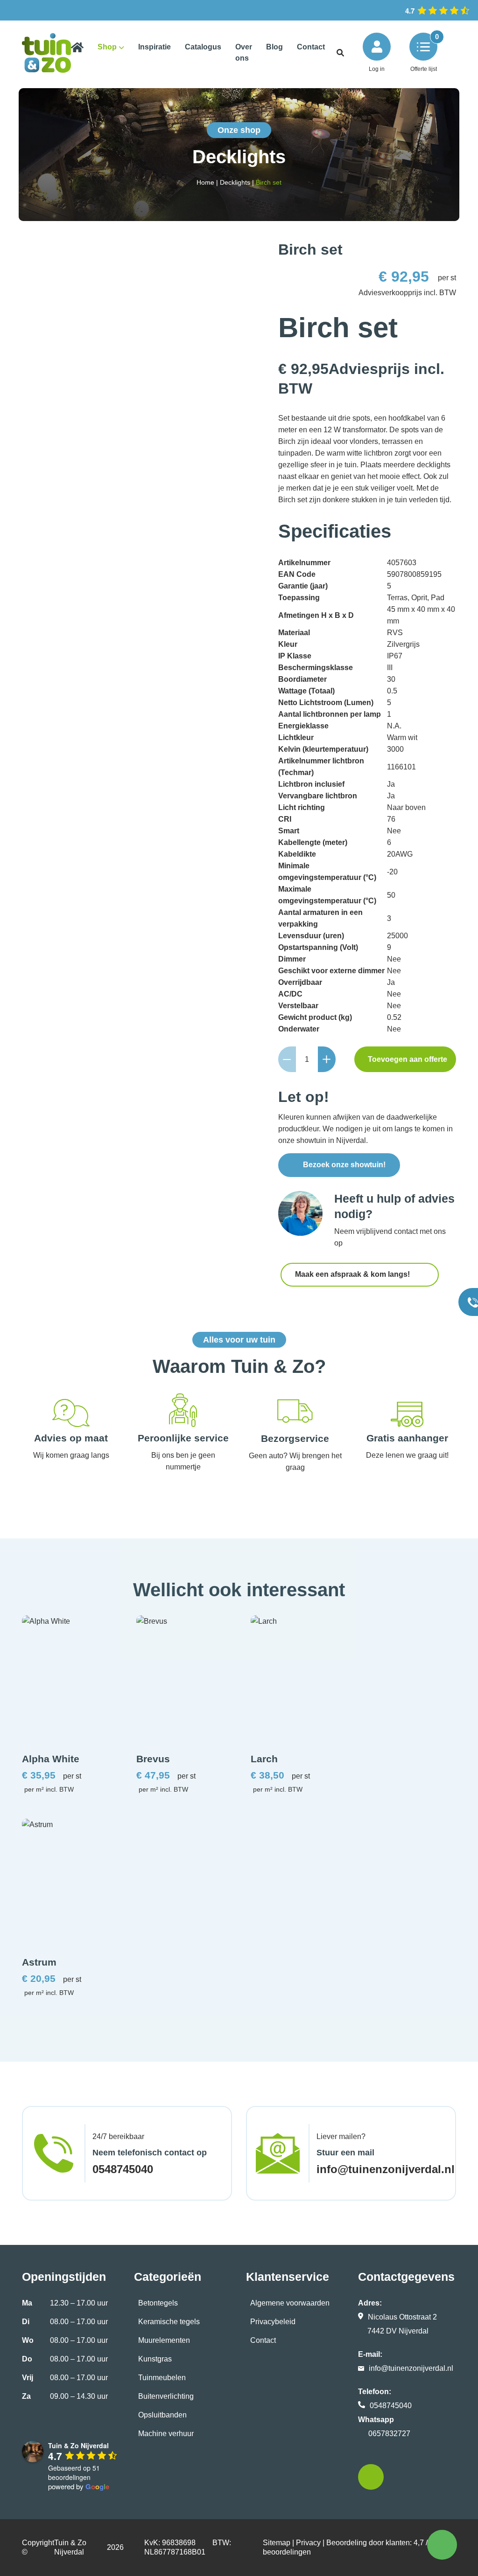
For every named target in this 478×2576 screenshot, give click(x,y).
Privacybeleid (273, 2322)
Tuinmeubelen (162, 2378)
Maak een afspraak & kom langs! (353, 1274)
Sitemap (277, 2543)
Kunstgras (155, 2359)
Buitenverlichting (166, 2396)
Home (205, 182)
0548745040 (123, 2169)
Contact (263, 2340)
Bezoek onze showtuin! (344, 1165)
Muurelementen (164, 2340)
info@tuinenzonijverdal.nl (386, 2169)
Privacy (308, 2543)
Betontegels (158, 2303)
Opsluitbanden (162, 2415)
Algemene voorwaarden (290, 2303)
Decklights (235, 182)
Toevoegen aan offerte (408, 1059)
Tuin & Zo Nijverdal (70, 2547)
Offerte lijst (424, 69)
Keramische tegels (169, 2322)
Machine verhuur (166, 2434)
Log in (377, 69)
